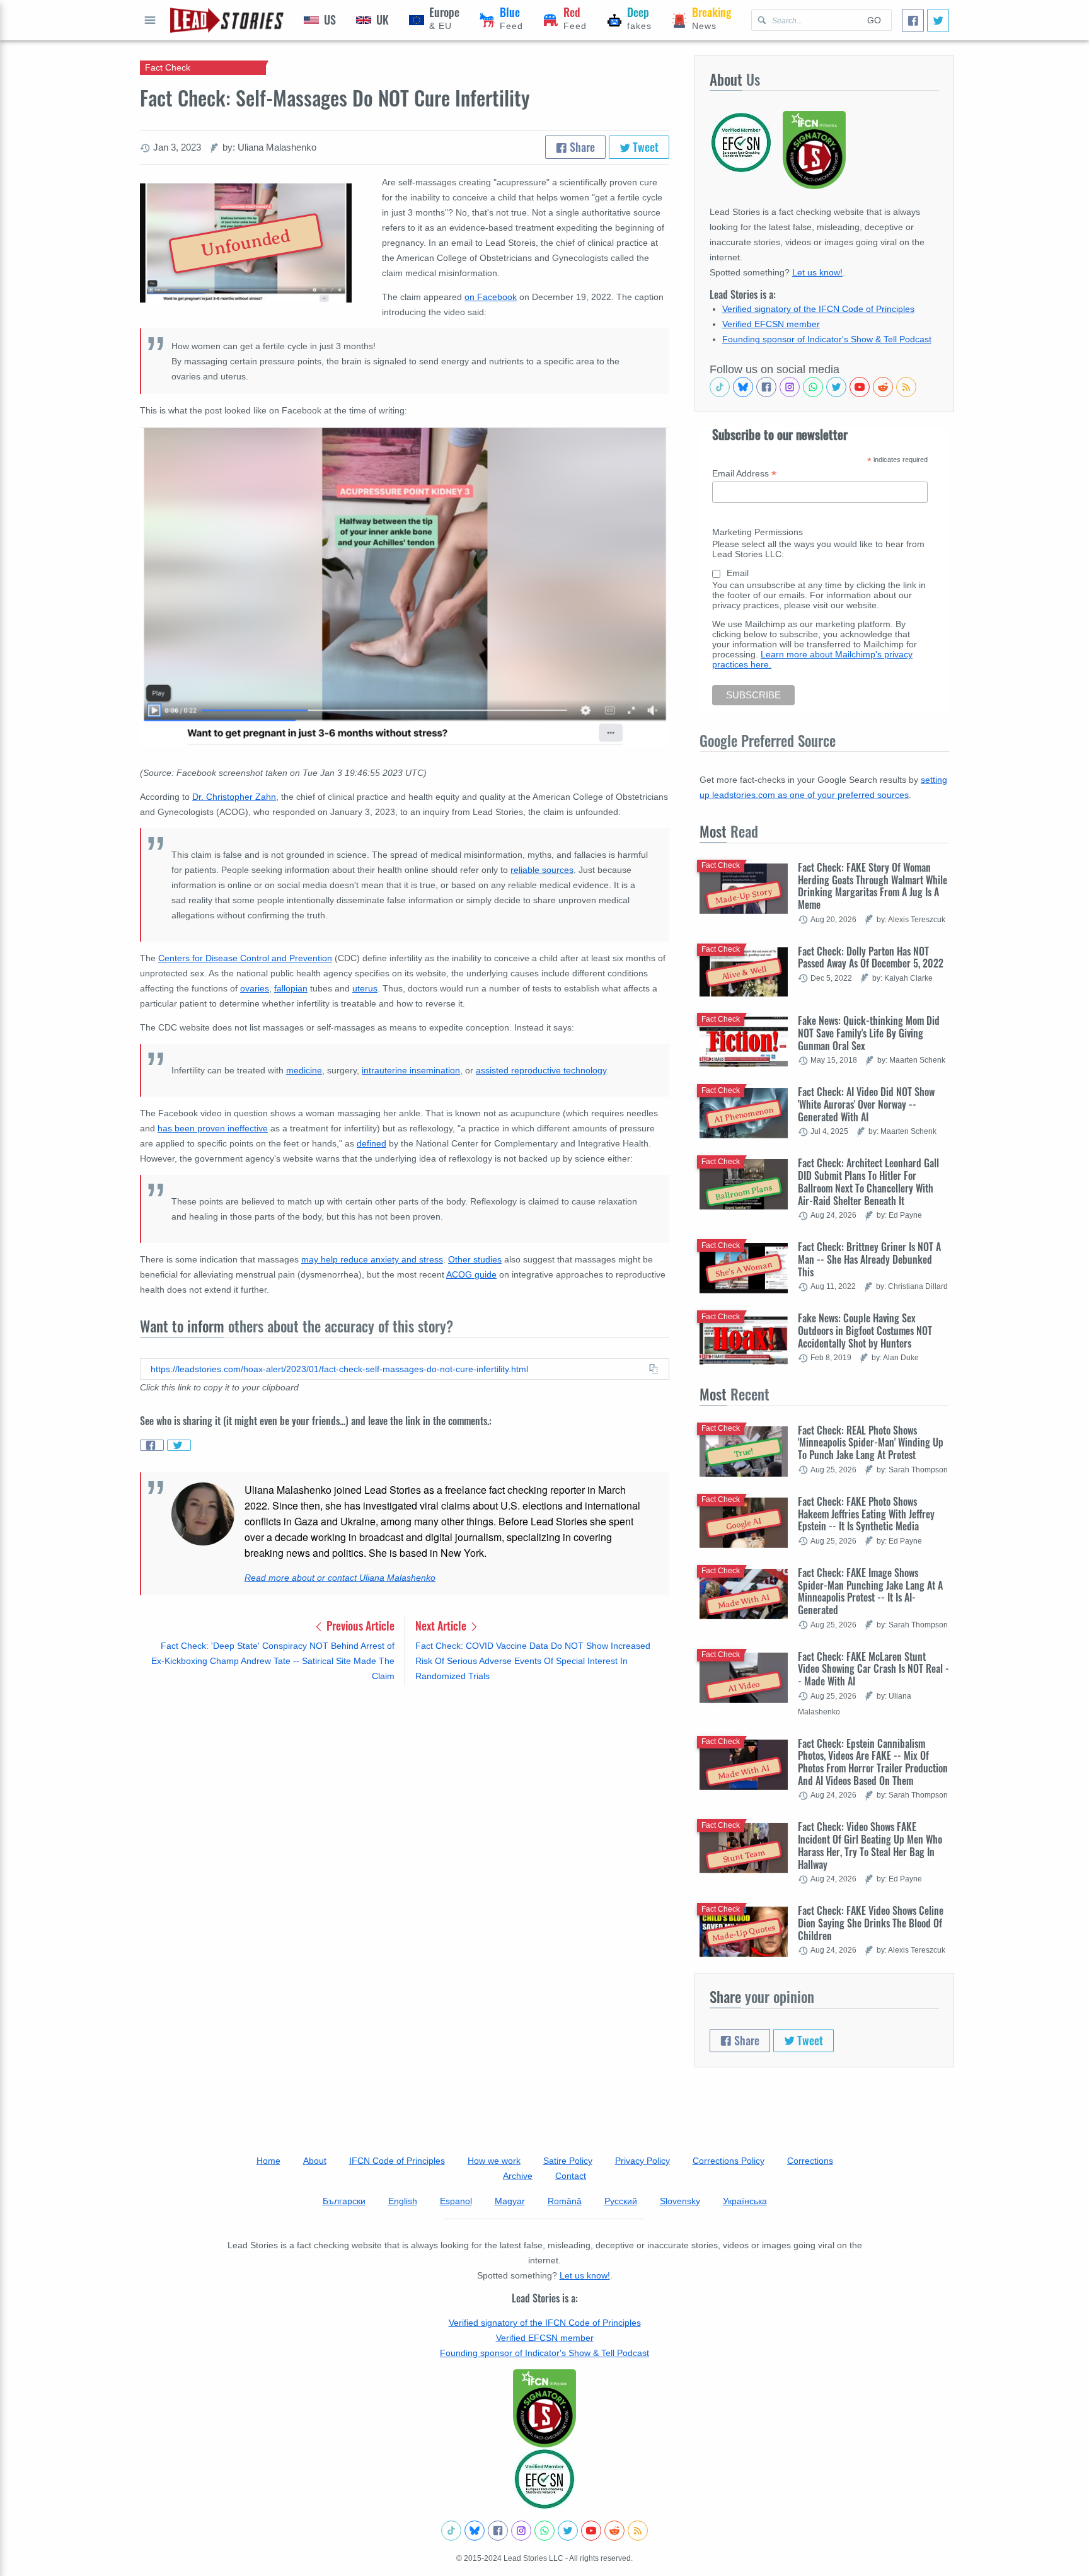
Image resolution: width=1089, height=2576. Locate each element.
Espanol (456, 2201)
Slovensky (680, 2201)
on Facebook (491, 297)
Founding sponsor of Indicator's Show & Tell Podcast (827, 339)
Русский (621, 2201)
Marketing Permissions (758, 532)
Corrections (810, 2161)
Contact (571, 2176)
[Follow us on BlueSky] (743, 387)
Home (268, 2161)
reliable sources (542, 870)
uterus (365, 988)
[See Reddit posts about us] (883, 387)
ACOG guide (471, 1274)
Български (344, 2201)
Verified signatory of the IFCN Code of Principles (818, 309)
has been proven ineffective (213, 1128)
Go (874, 20)
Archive (518, 2176)
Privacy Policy (642, 2161)
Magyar (510, 2201)
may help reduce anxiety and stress (372, 1259)
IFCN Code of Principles (397, 2161)
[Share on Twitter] (179, 1445)
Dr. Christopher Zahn (234, 797)
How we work (494, 2161)
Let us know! (817, 272)
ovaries (255, 988)
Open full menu (150, 20)
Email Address (744, 474)
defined (372, 1143)
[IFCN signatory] (544, 2408)
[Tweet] (938, 20)
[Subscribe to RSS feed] (906, 387)
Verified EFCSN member (771, 324)
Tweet (644, 147)
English (403, 2201)
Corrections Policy (729, 2161)
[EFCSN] (544, 2479)
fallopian (291, 988)
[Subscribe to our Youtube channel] (860, 387)
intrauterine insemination (411, 1070)
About (315, 2161)
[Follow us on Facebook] (766, 387)
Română (565, 2201)
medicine (304, 1070)
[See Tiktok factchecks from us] (720, 387)
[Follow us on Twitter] (836, 387)
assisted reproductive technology (541, 1070)
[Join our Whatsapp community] (813, 387)
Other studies (475, 1259)
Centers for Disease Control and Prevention (245, 958)
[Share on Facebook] (152, 1445)
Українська (745, 2201)
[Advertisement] (405, 1794)
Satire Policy (568, 2161)
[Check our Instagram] (790, 387)
